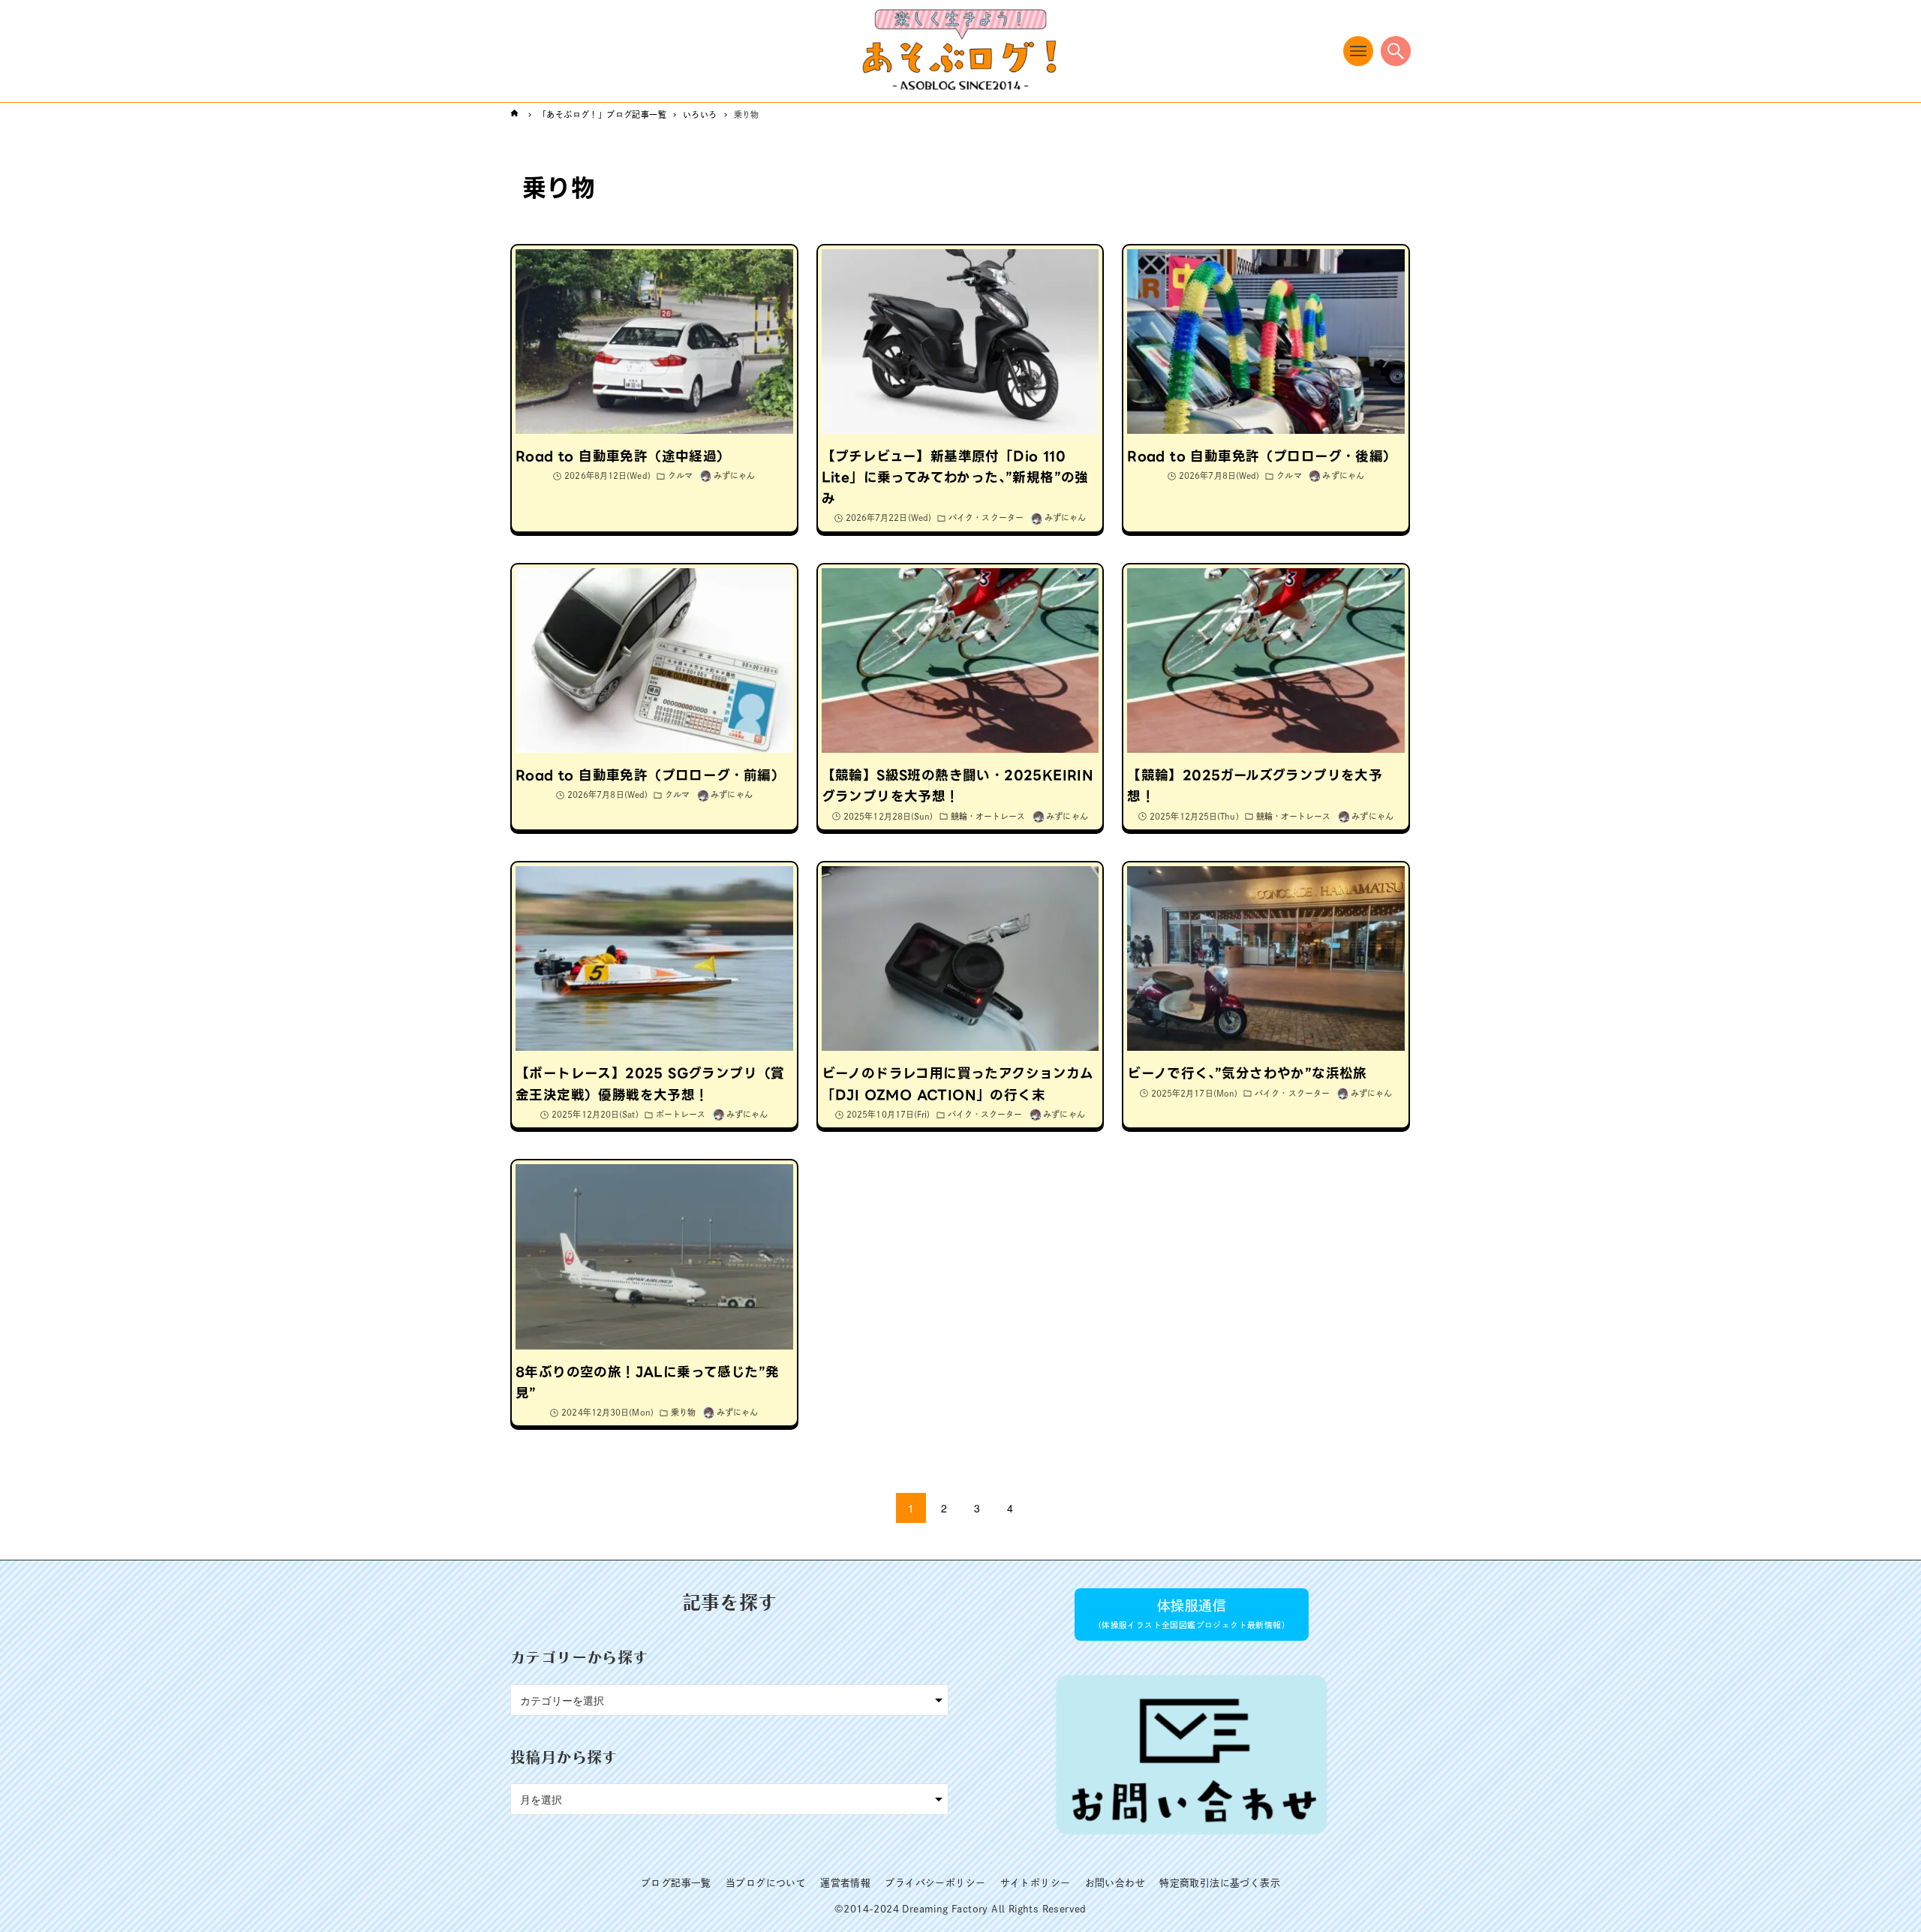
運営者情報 (845, 1883)
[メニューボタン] (1358, 51)
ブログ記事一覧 (676, 1883)
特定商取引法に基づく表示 (1220, 1883)
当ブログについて (766, 1883)
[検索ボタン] (1396, 51)
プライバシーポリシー (935, 1883)
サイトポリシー (1036, 1883)
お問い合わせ (1115, 1883)
